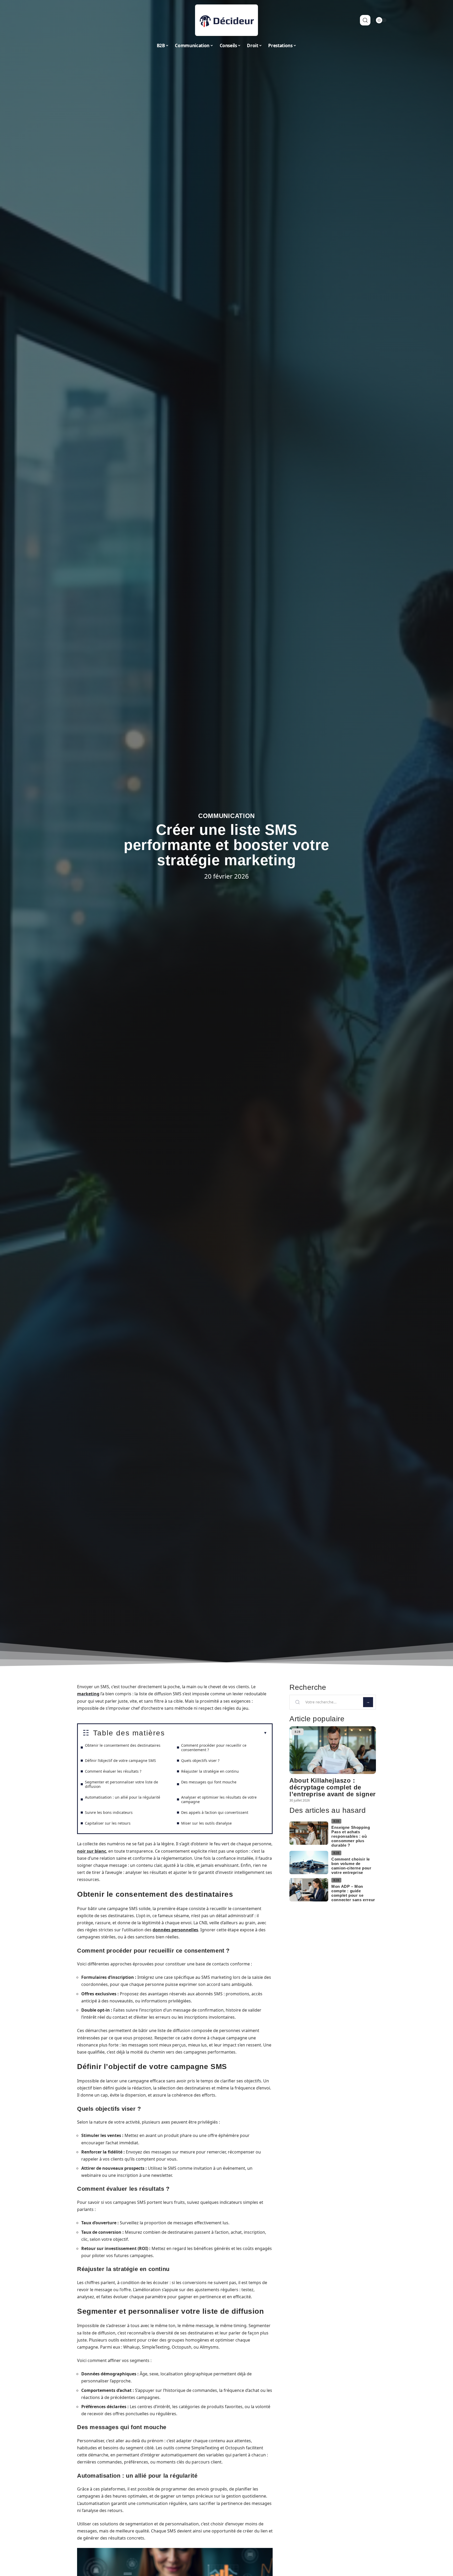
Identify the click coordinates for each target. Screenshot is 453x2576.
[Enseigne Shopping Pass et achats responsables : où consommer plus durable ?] (309, 1833)
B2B (298, 1732)
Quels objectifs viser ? (200, 1760)
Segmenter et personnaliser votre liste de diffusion (122, 1784)
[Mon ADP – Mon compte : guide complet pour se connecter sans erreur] (309, 1890)
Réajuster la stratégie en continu (210, 1771)
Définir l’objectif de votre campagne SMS (120, 1760)
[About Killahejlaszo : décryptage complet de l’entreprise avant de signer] (333, 1750)
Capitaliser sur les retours (108, 1823)
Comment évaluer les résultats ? (113, 1771)
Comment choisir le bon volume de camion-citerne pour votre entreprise (351, 1866)
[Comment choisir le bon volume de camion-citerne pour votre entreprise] (309, 1862)
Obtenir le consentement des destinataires (123, 1745)
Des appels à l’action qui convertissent (215, 1812)
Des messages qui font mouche (209, 1782)
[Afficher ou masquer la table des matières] (216, 1733)
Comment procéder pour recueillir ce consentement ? (214, 1747)
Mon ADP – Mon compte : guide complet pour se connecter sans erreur (353, 1893)
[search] (365, 20)
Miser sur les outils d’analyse (206, 1823)
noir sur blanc (92, 1851)
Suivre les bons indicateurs (109, 1812)
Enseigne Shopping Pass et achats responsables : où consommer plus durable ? (351, 1836)
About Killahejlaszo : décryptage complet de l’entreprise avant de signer (333, 1787)
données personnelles (175, 1930)
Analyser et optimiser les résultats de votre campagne (219, 1799)
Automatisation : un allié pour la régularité (123, 1797)
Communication (226, 816)
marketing (88, 1694)
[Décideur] (226, 20)
